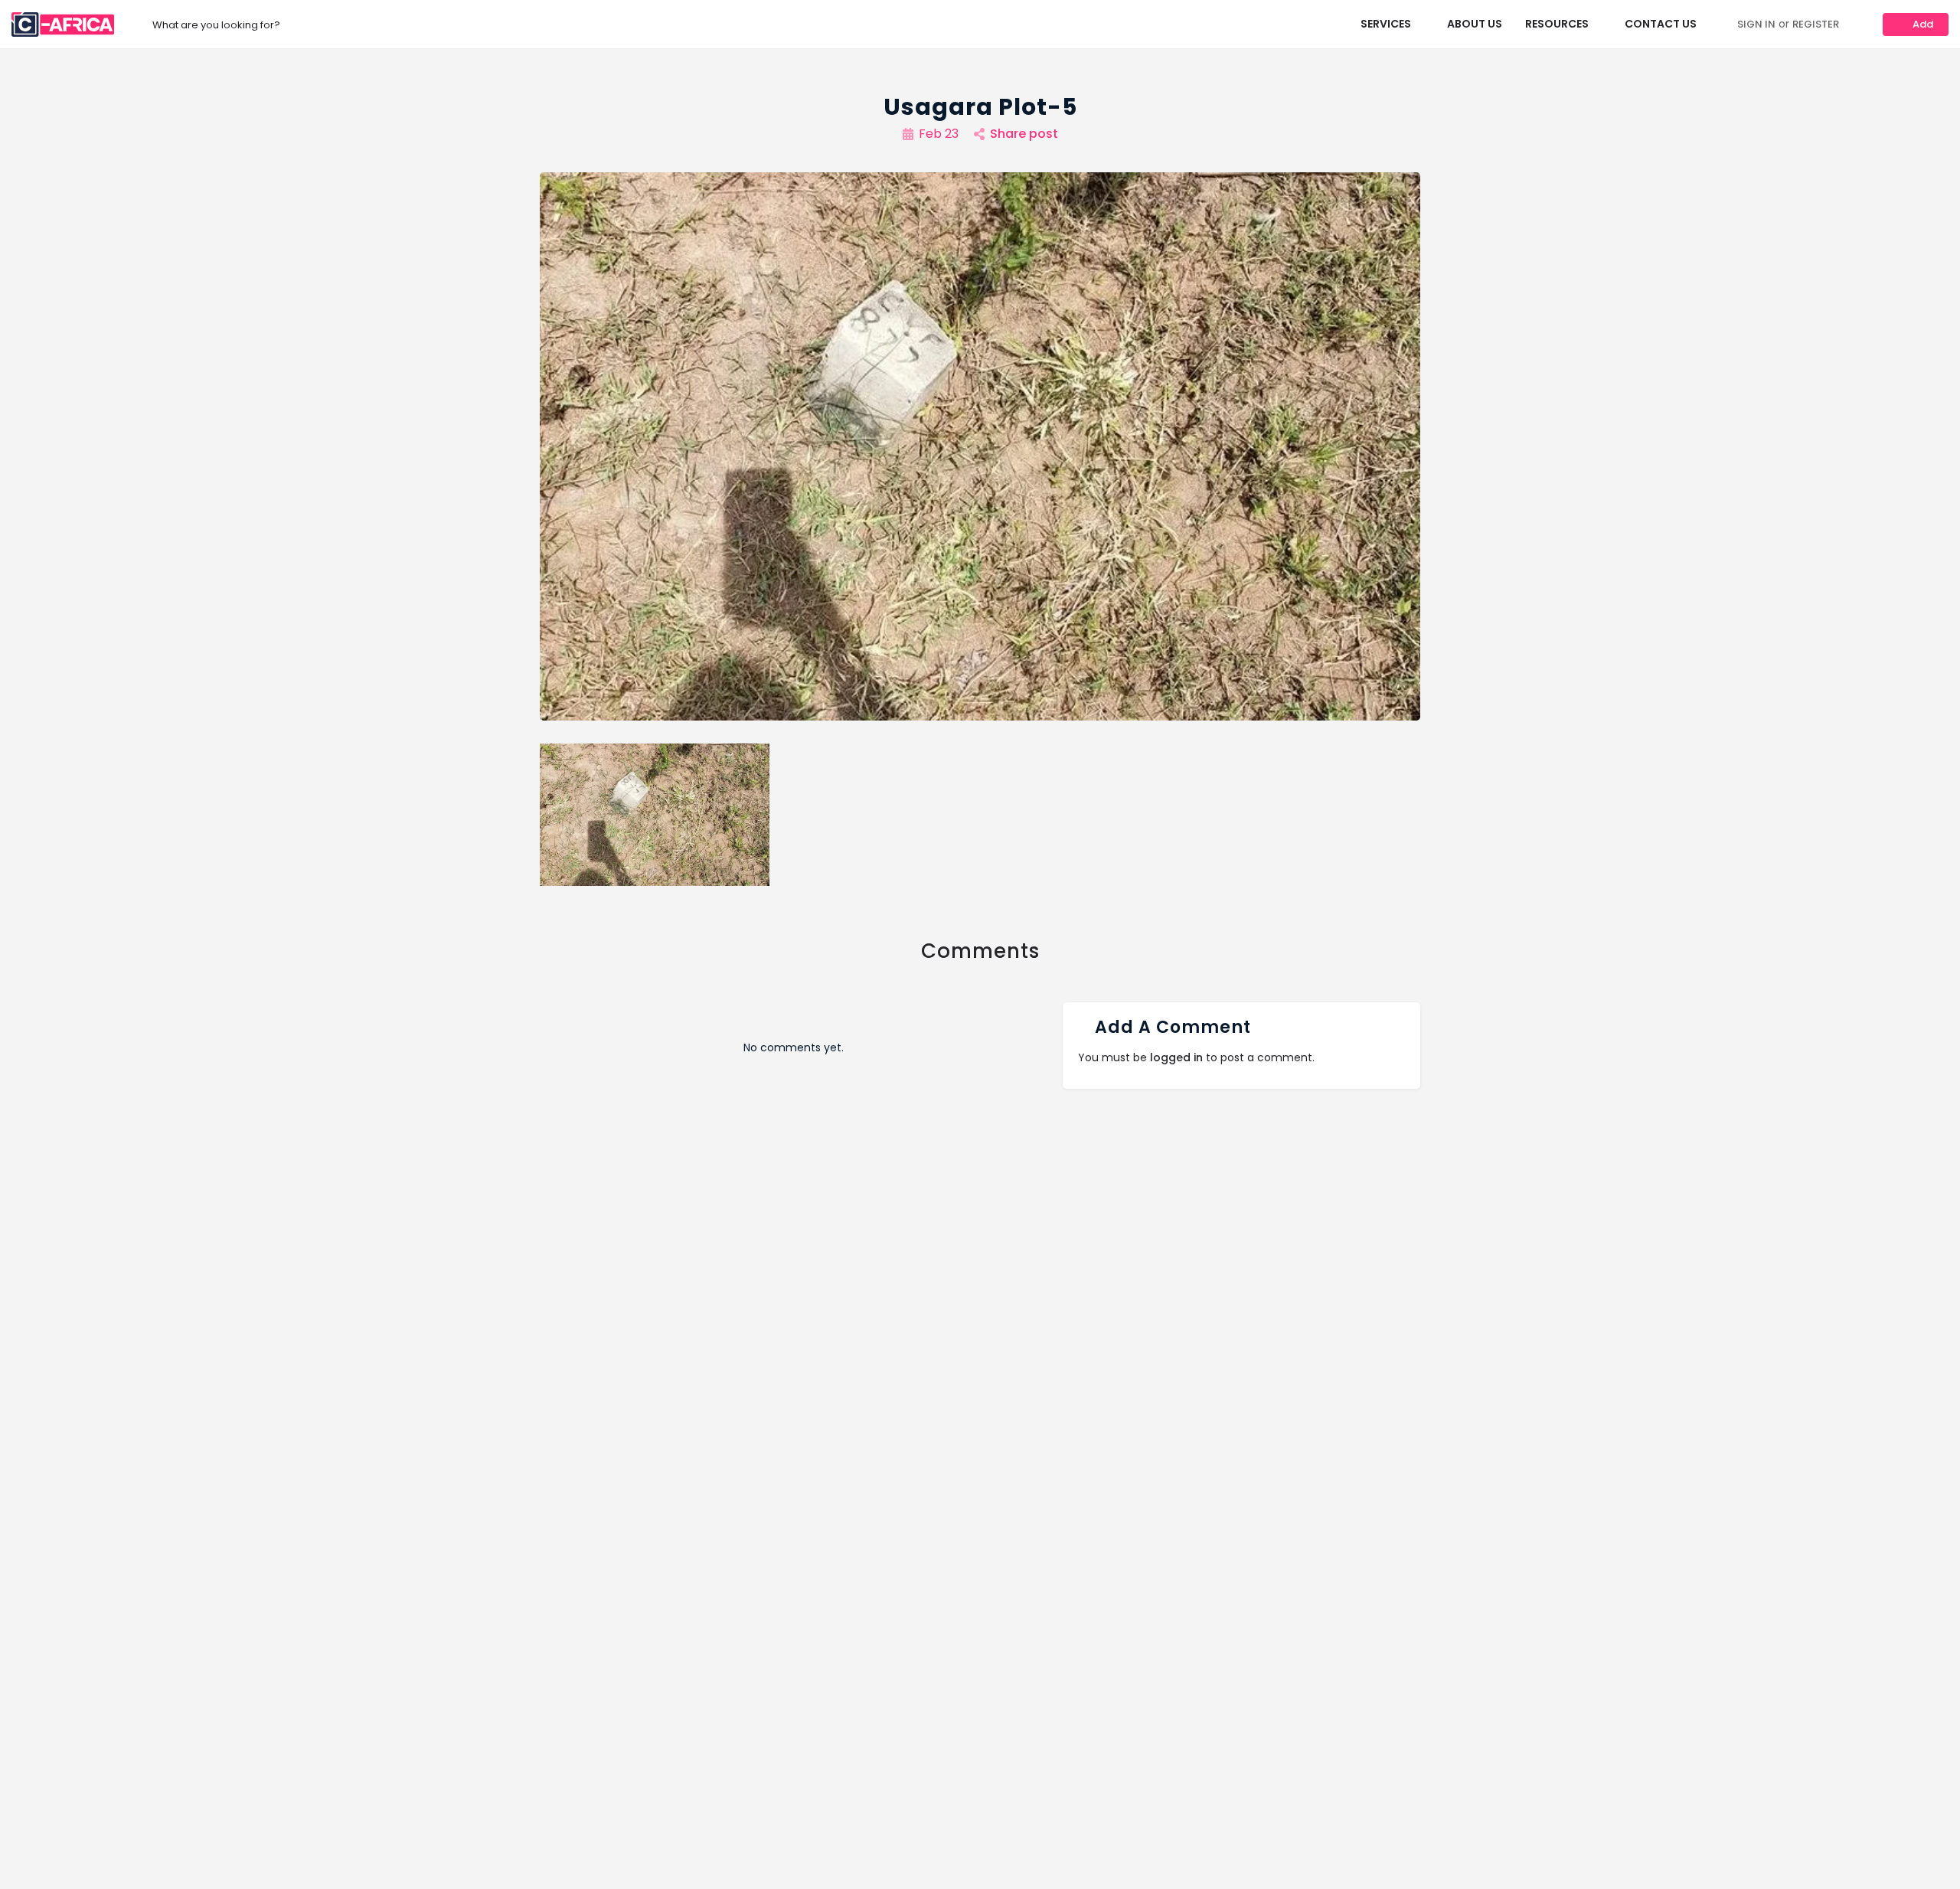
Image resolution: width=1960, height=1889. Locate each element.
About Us (1475, 24)
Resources (1557, 24)
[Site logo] (65, 24)
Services (1386, 24)
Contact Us (1661, 24)
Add (1923, 24)
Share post (1024, 134)
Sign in (1756, 24)
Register (1816, 24)
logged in (1176, 1057)
